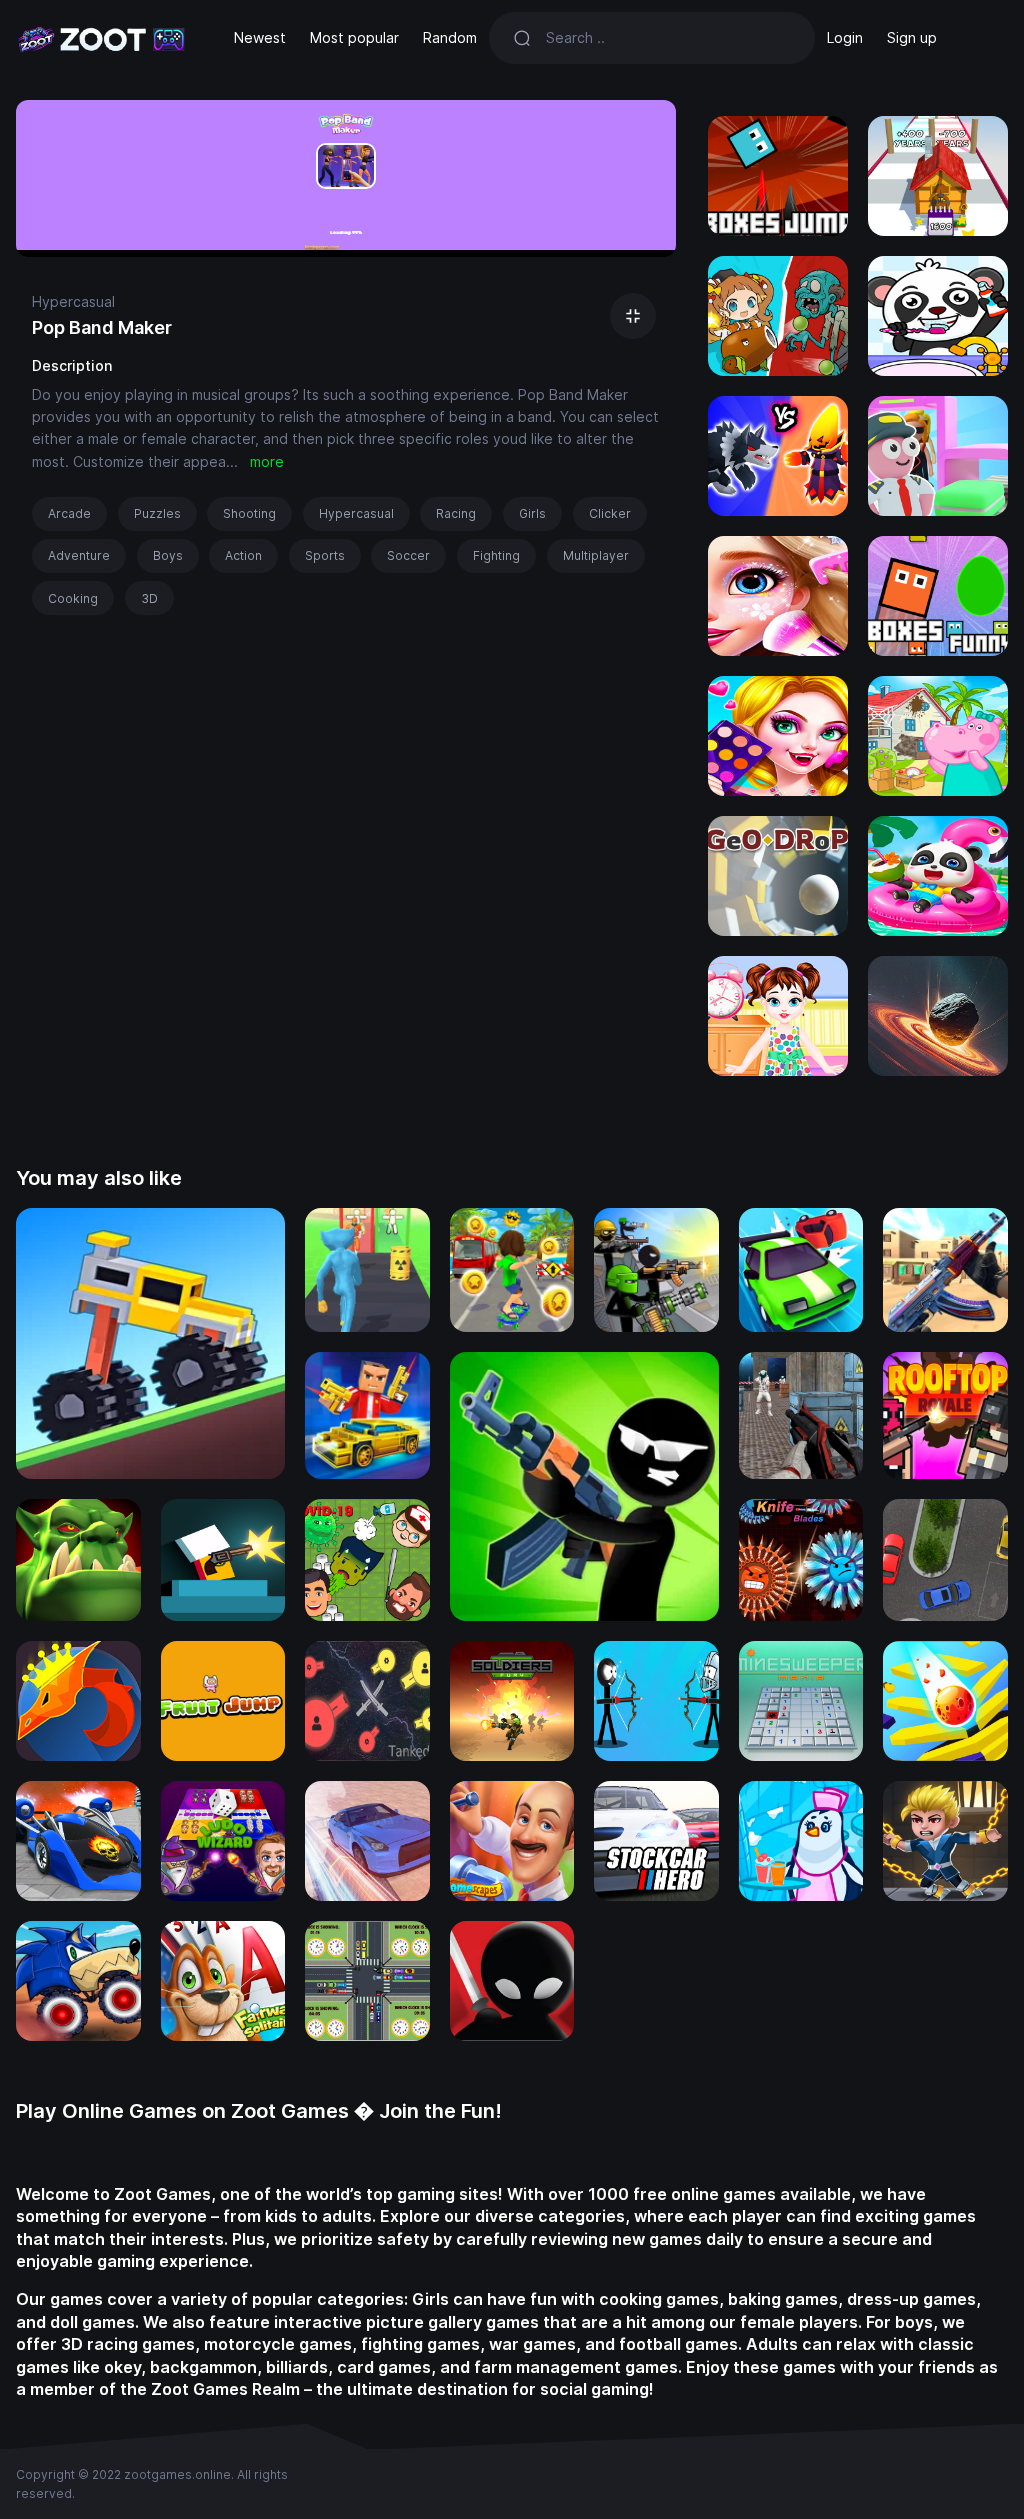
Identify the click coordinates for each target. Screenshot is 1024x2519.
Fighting (496, 555)
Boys (168, 555)
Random (450, 37)
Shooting (249, 513)
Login (845, 37)
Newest (260, 37)
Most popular (354, 37)
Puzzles (157, 513)
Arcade (69, 513)
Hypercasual (73, 301)
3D (149, 598)
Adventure (79, 555)
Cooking (73, 598)
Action (243, 555)
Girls (532, 513)
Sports (325, 555)
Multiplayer (596, 555)
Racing (456, 513)
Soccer (408, 555)
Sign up (912, 37)
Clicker (610, 513)
